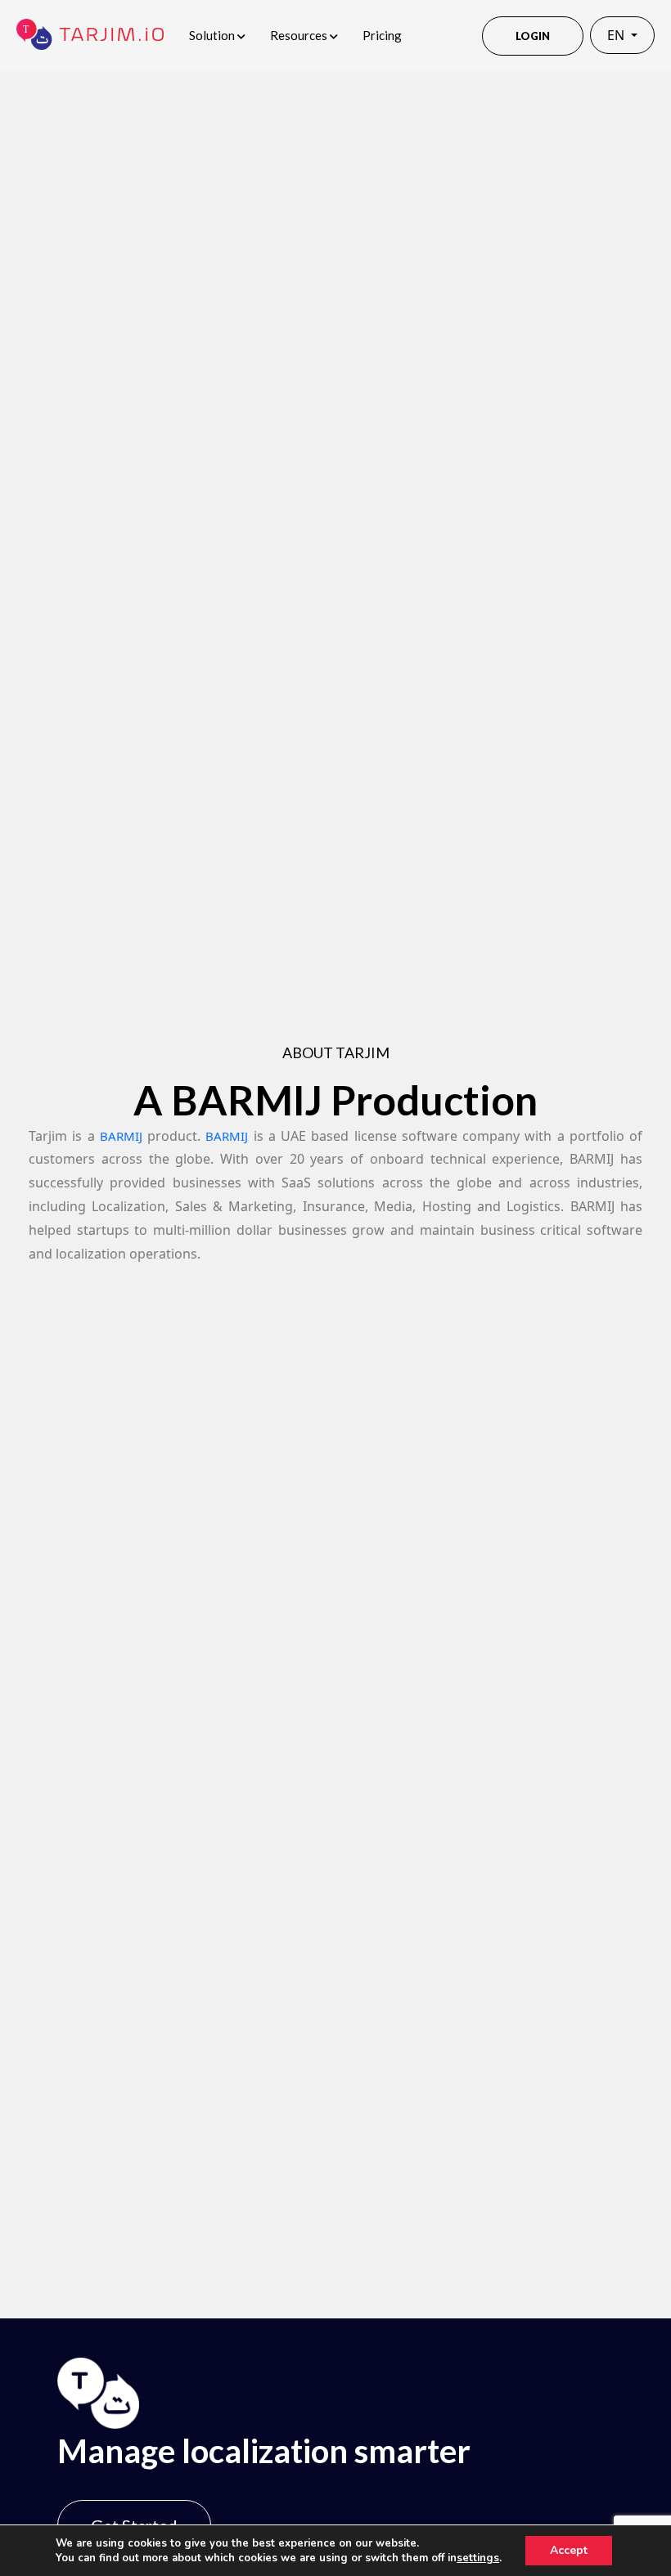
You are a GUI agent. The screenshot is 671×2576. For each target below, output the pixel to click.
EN (617, 35)
